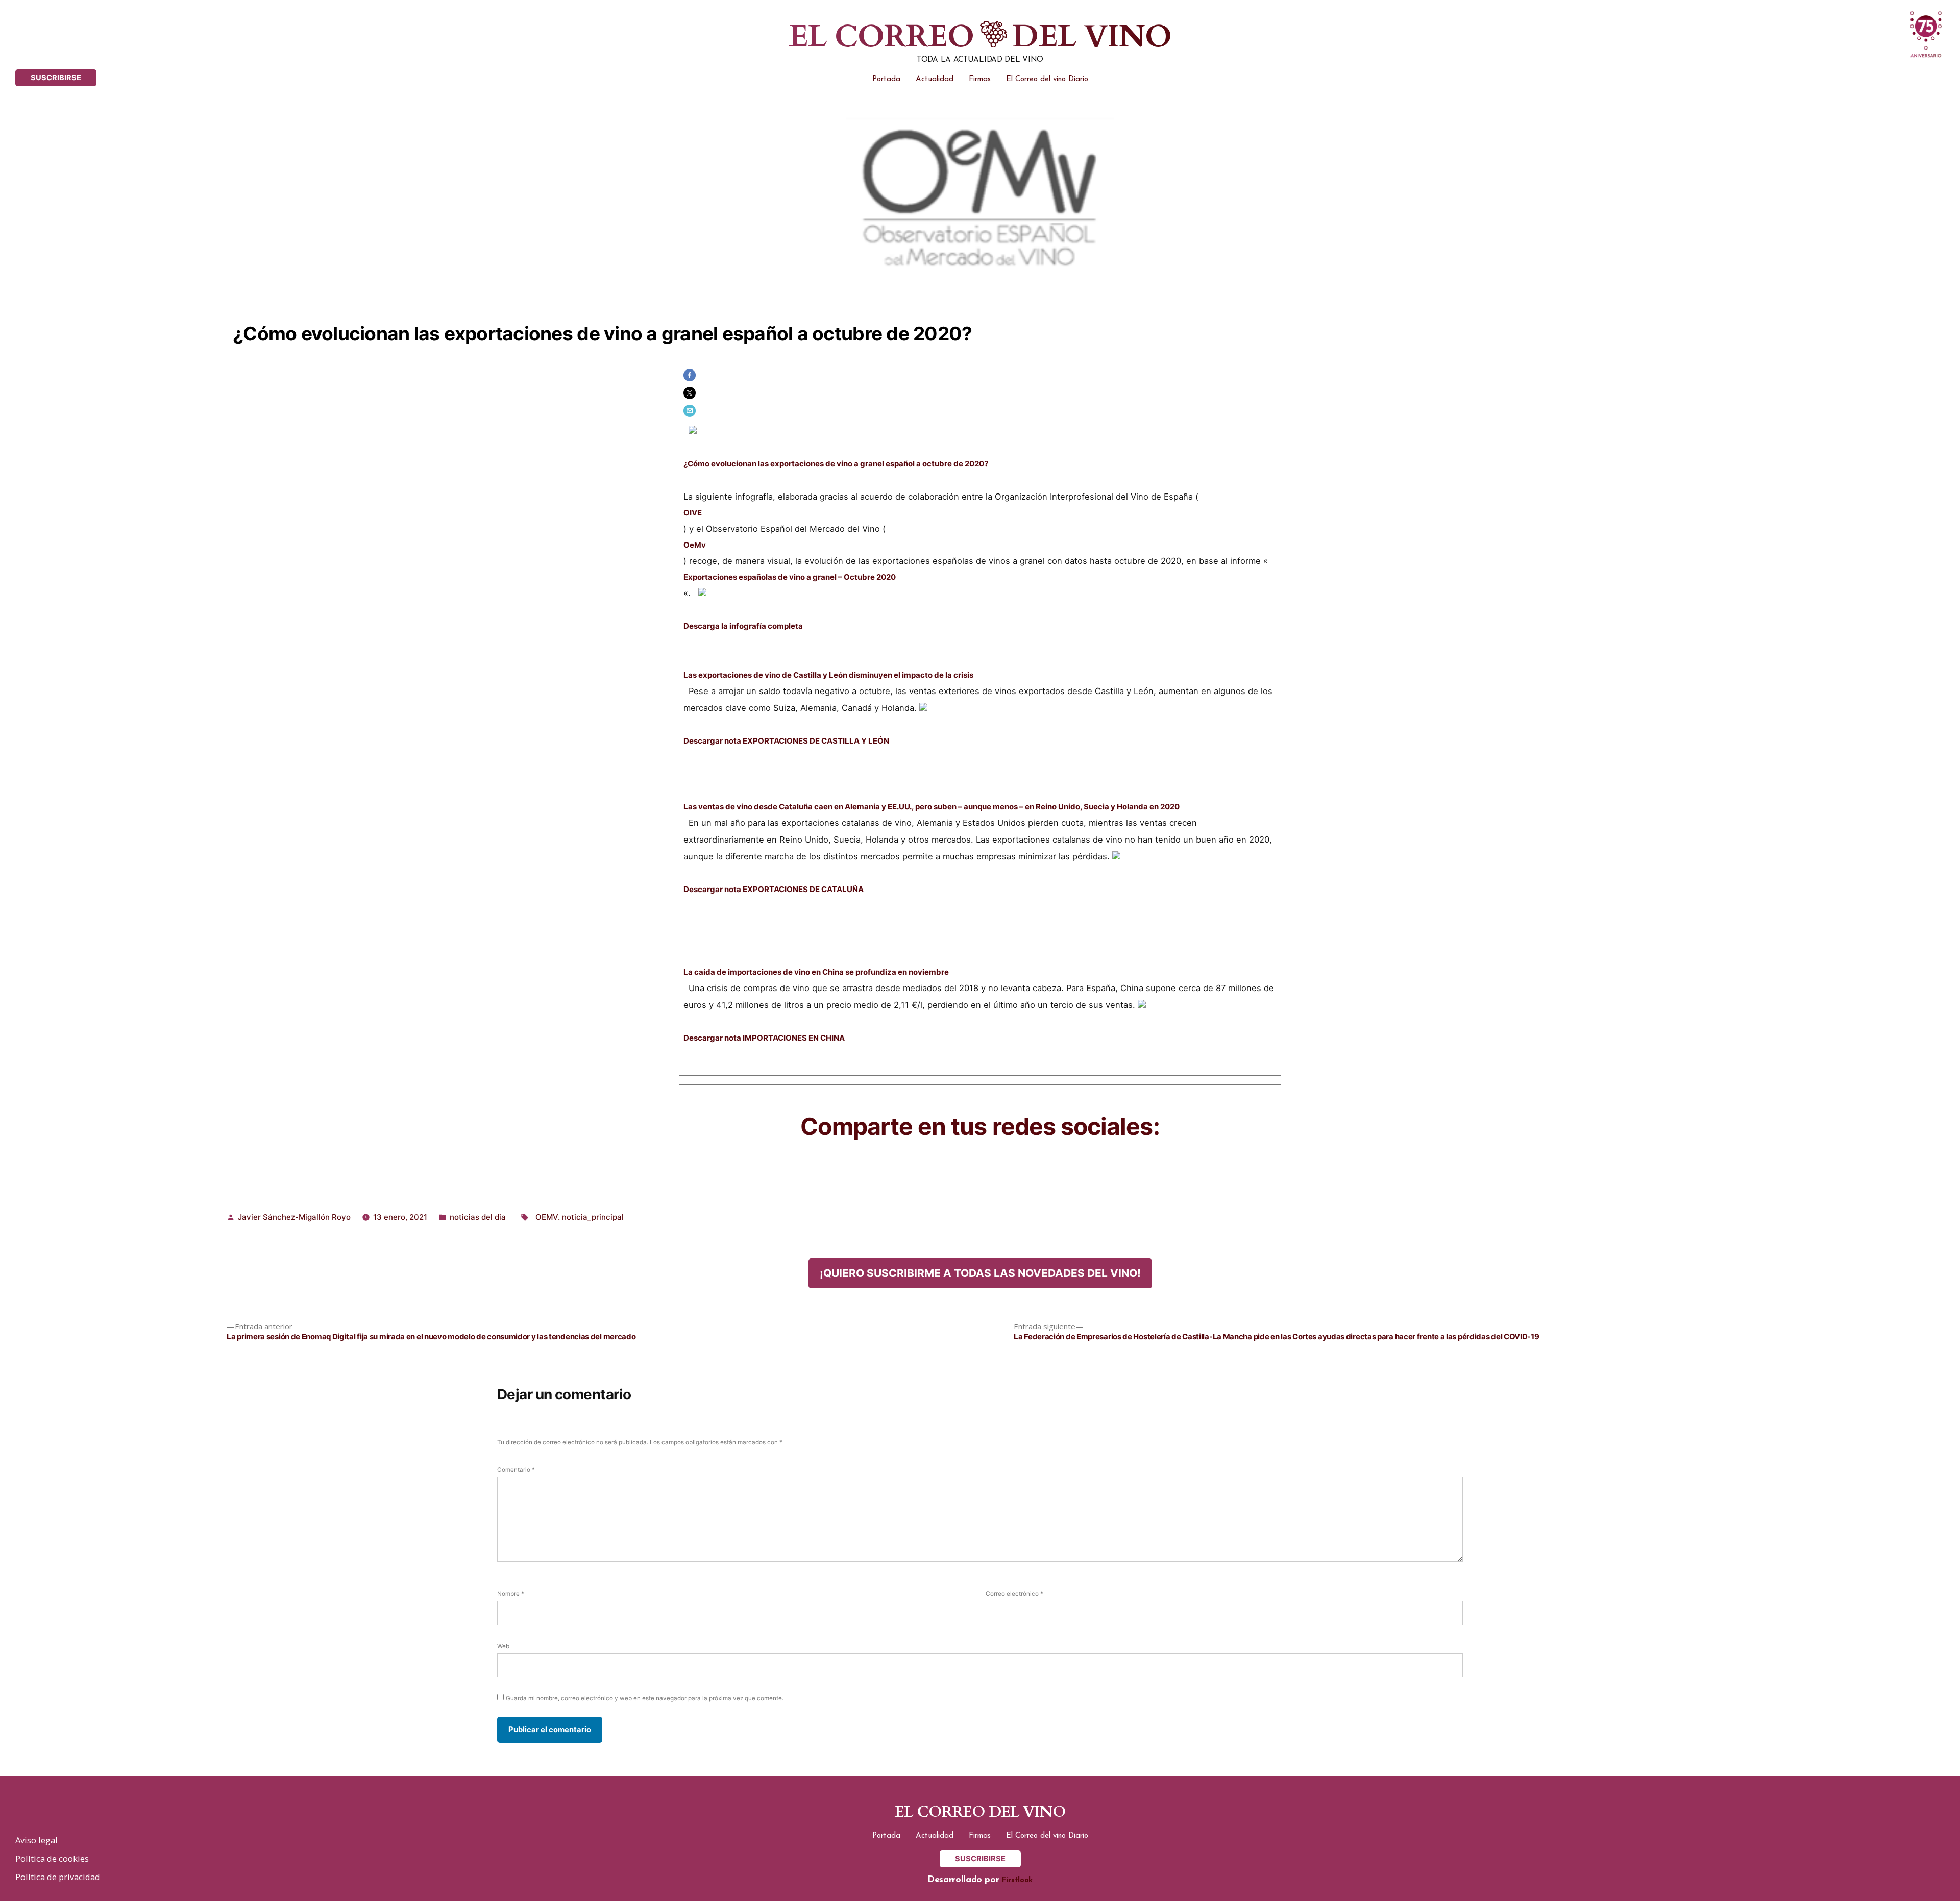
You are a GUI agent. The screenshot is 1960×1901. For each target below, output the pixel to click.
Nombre (511, 1594)
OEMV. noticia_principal (580, 1217)
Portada (886, 79)
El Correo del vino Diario (1047, 79)
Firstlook (1017, 1880)
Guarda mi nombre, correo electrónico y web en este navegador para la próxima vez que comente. (645, 1698)
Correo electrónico (1014, 1594)
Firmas (980, 79)
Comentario (516, 1470)
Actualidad (935, 79)
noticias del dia (478, 1217)
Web (503, 1646)
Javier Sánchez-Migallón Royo (294, 1217)
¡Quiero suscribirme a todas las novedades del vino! (980, 1273)
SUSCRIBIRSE (56, 78)
